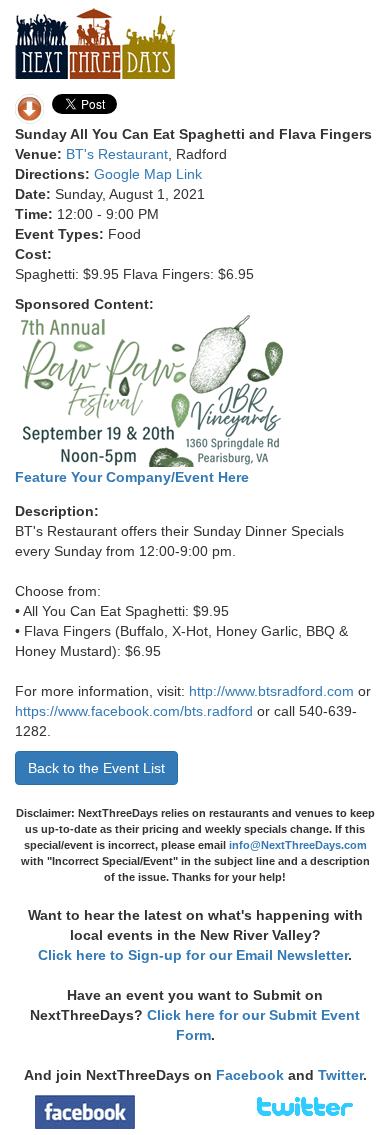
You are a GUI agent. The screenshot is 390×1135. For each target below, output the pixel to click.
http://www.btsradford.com (271, 691)
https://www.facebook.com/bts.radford (134, 711)
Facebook (250, 1075)
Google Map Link (148, 174)
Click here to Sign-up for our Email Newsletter (193, 955)
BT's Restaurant (117, 154)
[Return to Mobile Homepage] (95, 42)
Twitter (340, 1075)
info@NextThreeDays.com (298, 845)
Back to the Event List (96, 768)
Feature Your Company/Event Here (132, 477)
